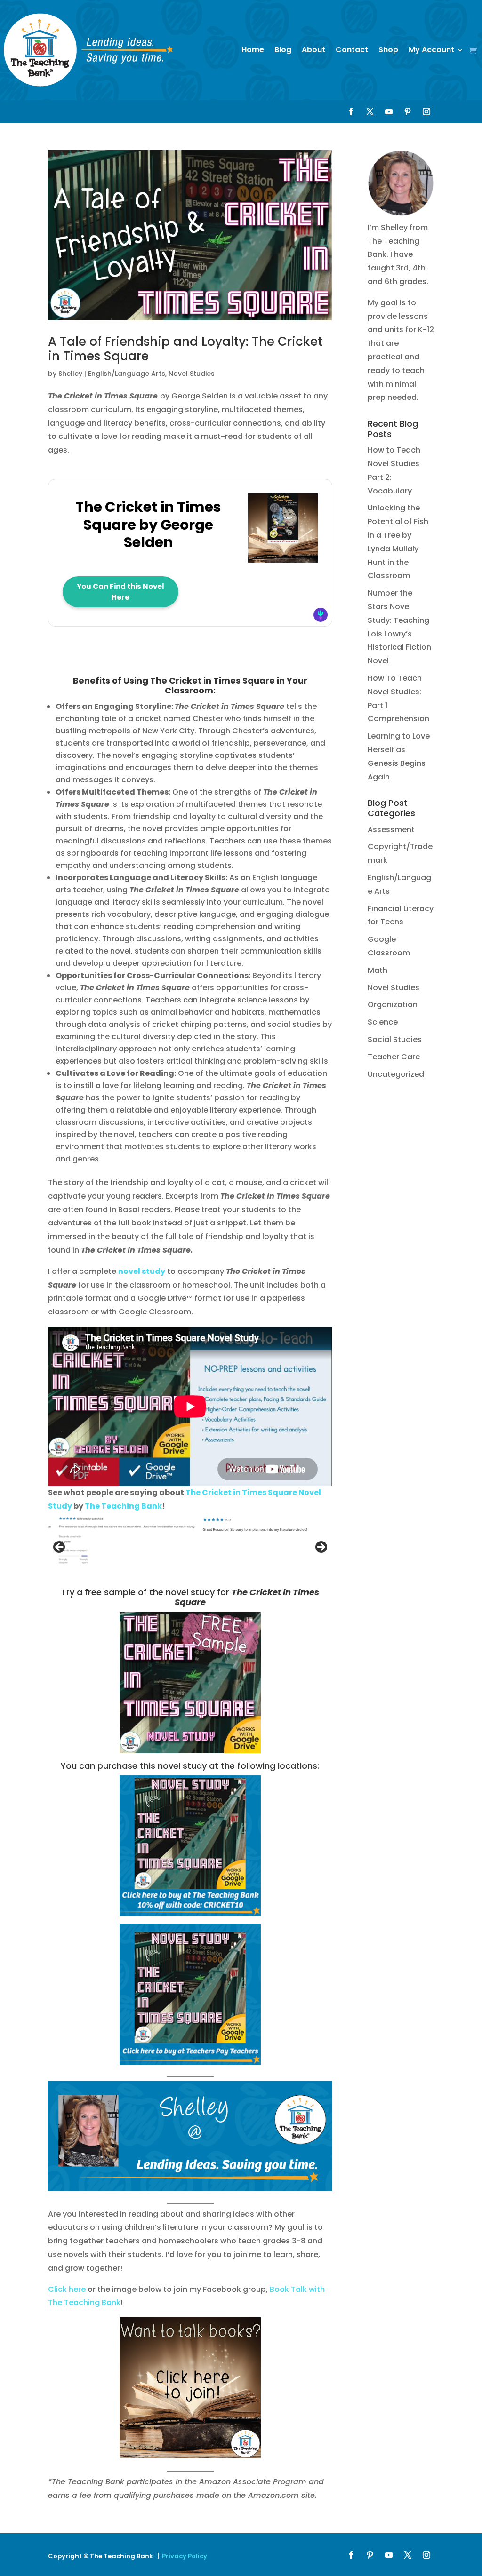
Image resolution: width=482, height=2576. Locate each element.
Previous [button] (60, 1548)
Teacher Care (394, 1057)
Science (383, 1022)
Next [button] (321, 1548)
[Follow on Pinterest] (408, 111)
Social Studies (395, 1039)
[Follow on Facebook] (351, 111)
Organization (393, 1005)
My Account (431, 50)
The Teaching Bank (123, 1506)
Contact (352, 50)
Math (378, 970)
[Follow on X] (370, 111)
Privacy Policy (185, 2556)
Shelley (70, 374)
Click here (67, 2289)
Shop (388, 50)
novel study (142, 1271)
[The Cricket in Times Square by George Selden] (283, 558)
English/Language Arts (127, 374)
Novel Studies (192, 374)
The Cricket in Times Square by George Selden (148, 525)
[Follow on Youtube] (389, 111)
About (313, 50)
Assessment (391, 830)
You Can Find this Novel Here (120, 592)
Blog (283, 50)
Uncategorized (396, 1074)
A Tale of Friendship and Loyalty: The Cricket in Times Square (185, 349)
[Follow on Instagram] (426, 111)
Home (253, 50)
